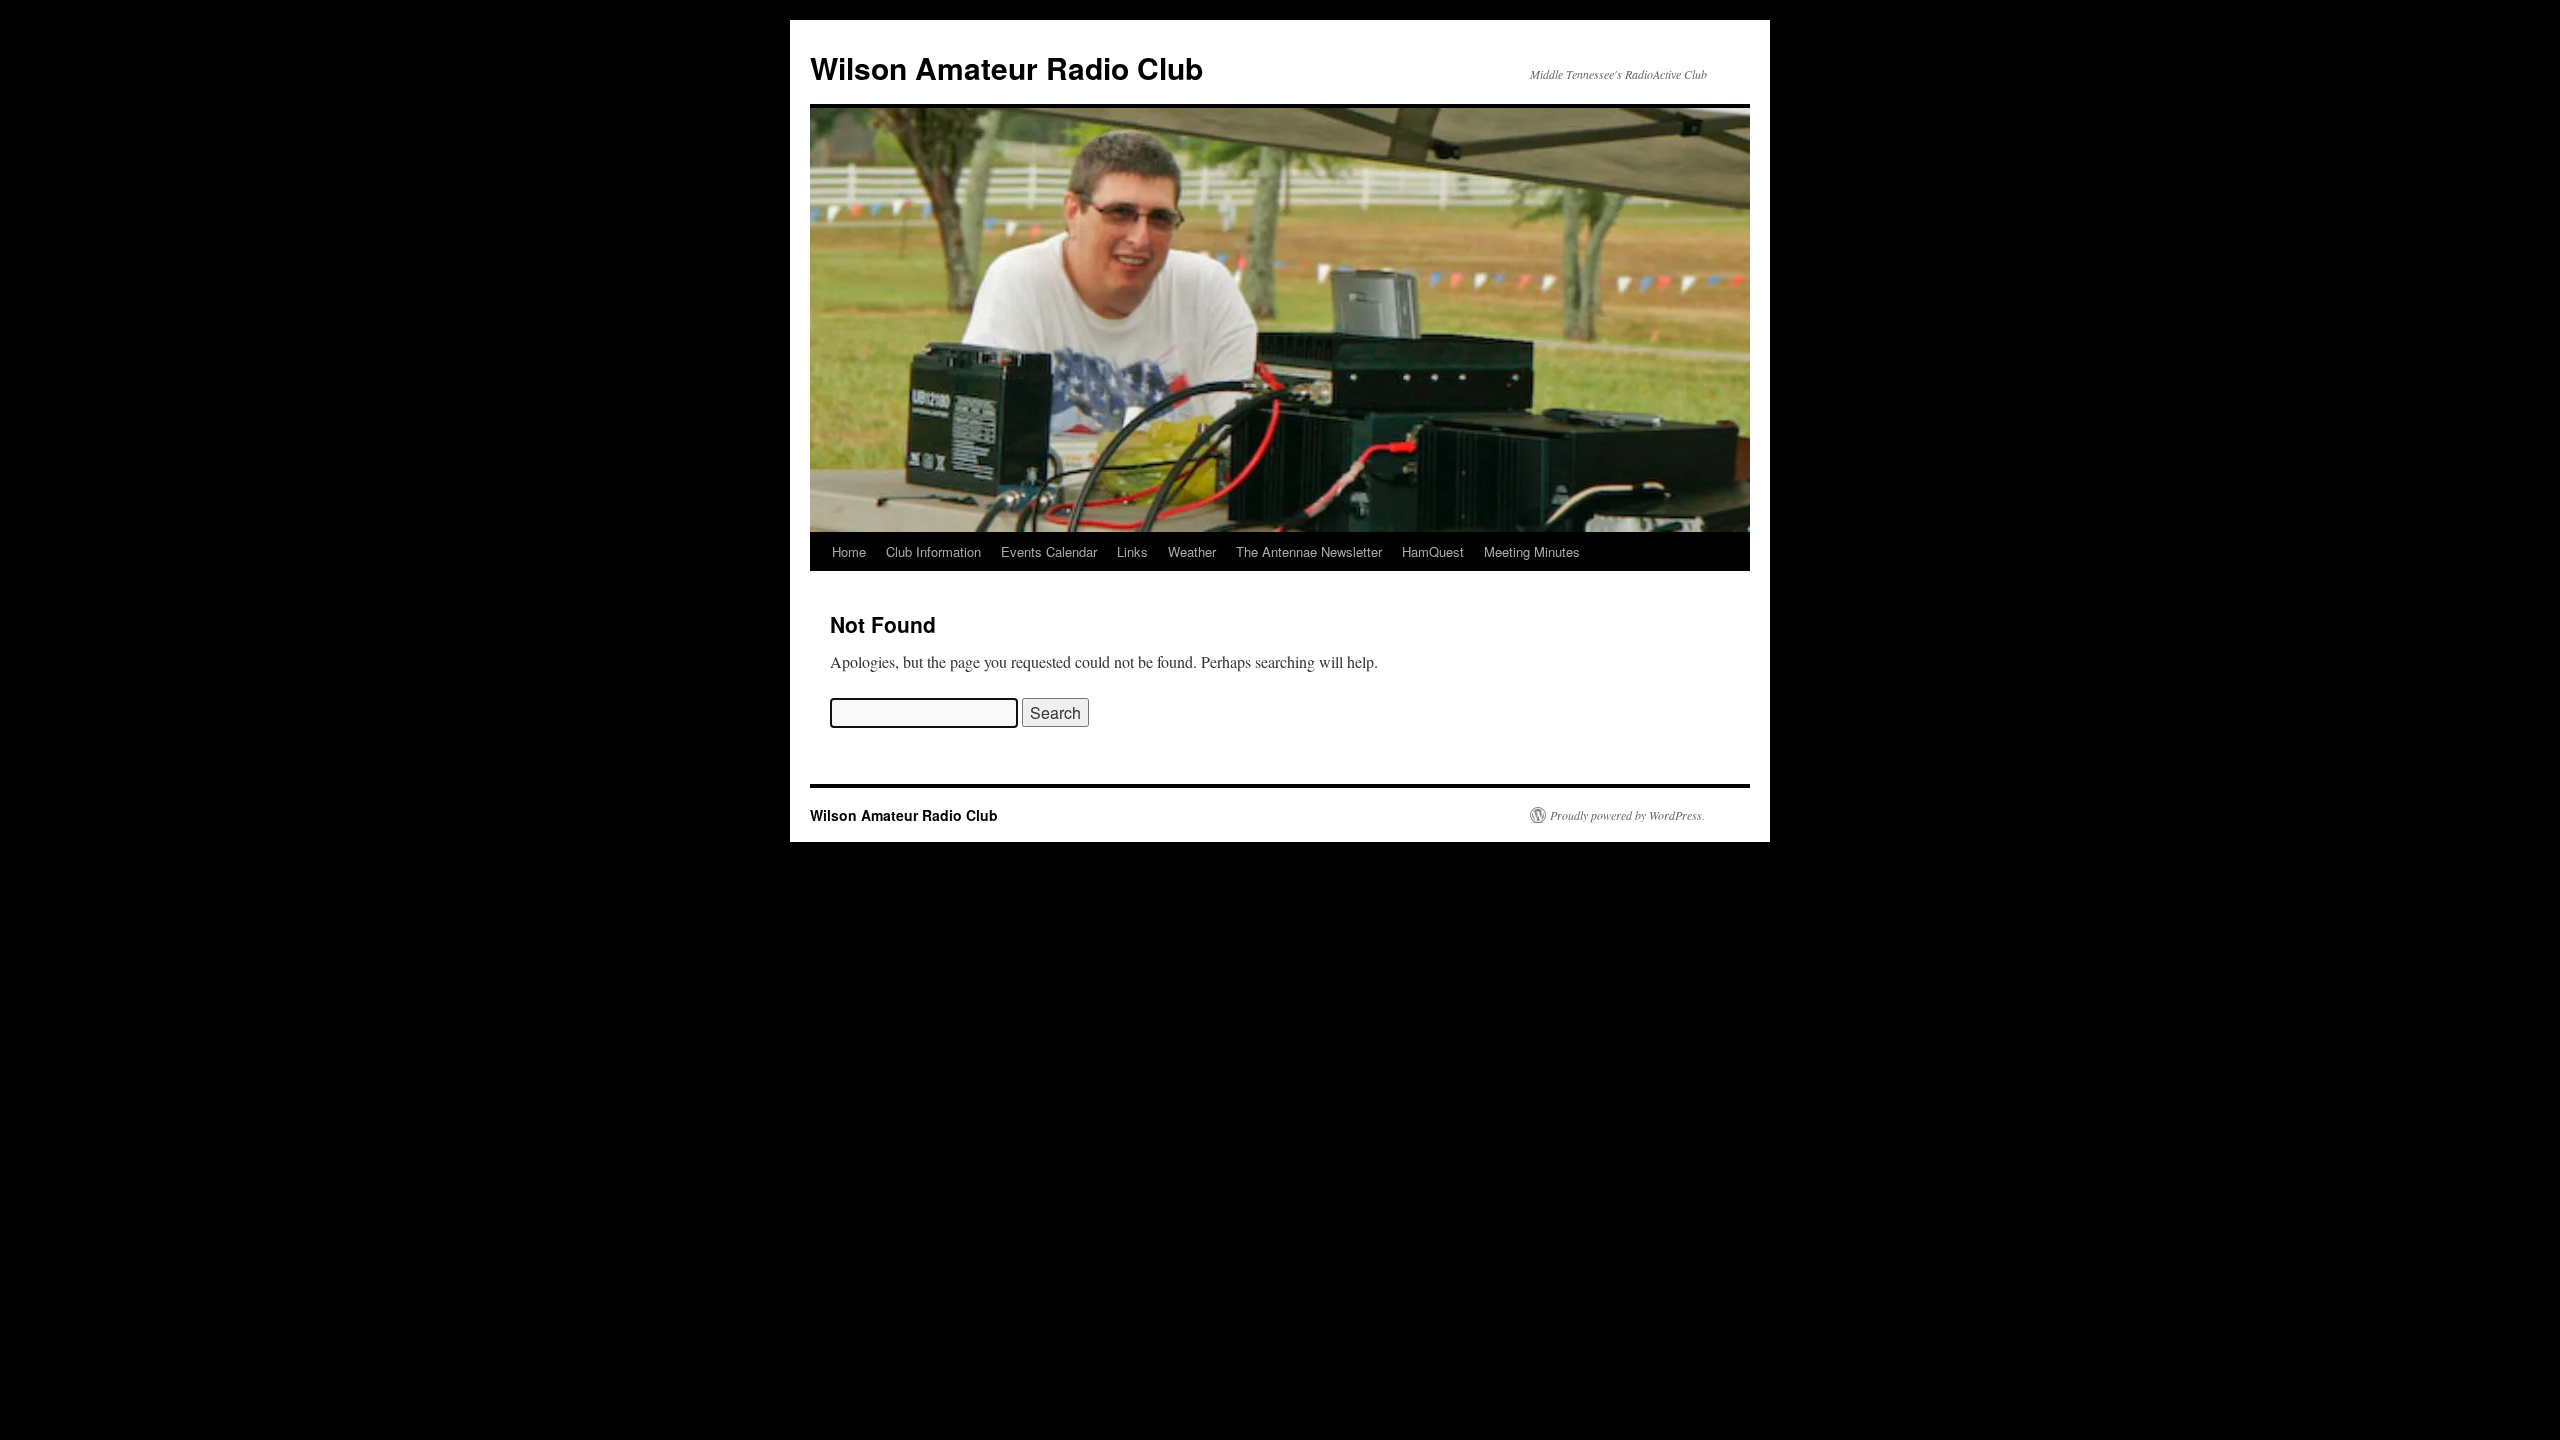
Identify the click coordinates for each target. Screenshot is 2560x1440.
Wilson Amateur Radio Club (1006, 67)
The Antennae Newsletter (1309, 551)
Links (1132, 551)
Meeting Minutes (1532, 551)
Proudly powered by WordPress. (1627, 815)
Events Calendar (1049, 551)
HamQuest (1433, 551)
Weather (1192, 551)
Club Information (933, 551)
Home (849, 551)
